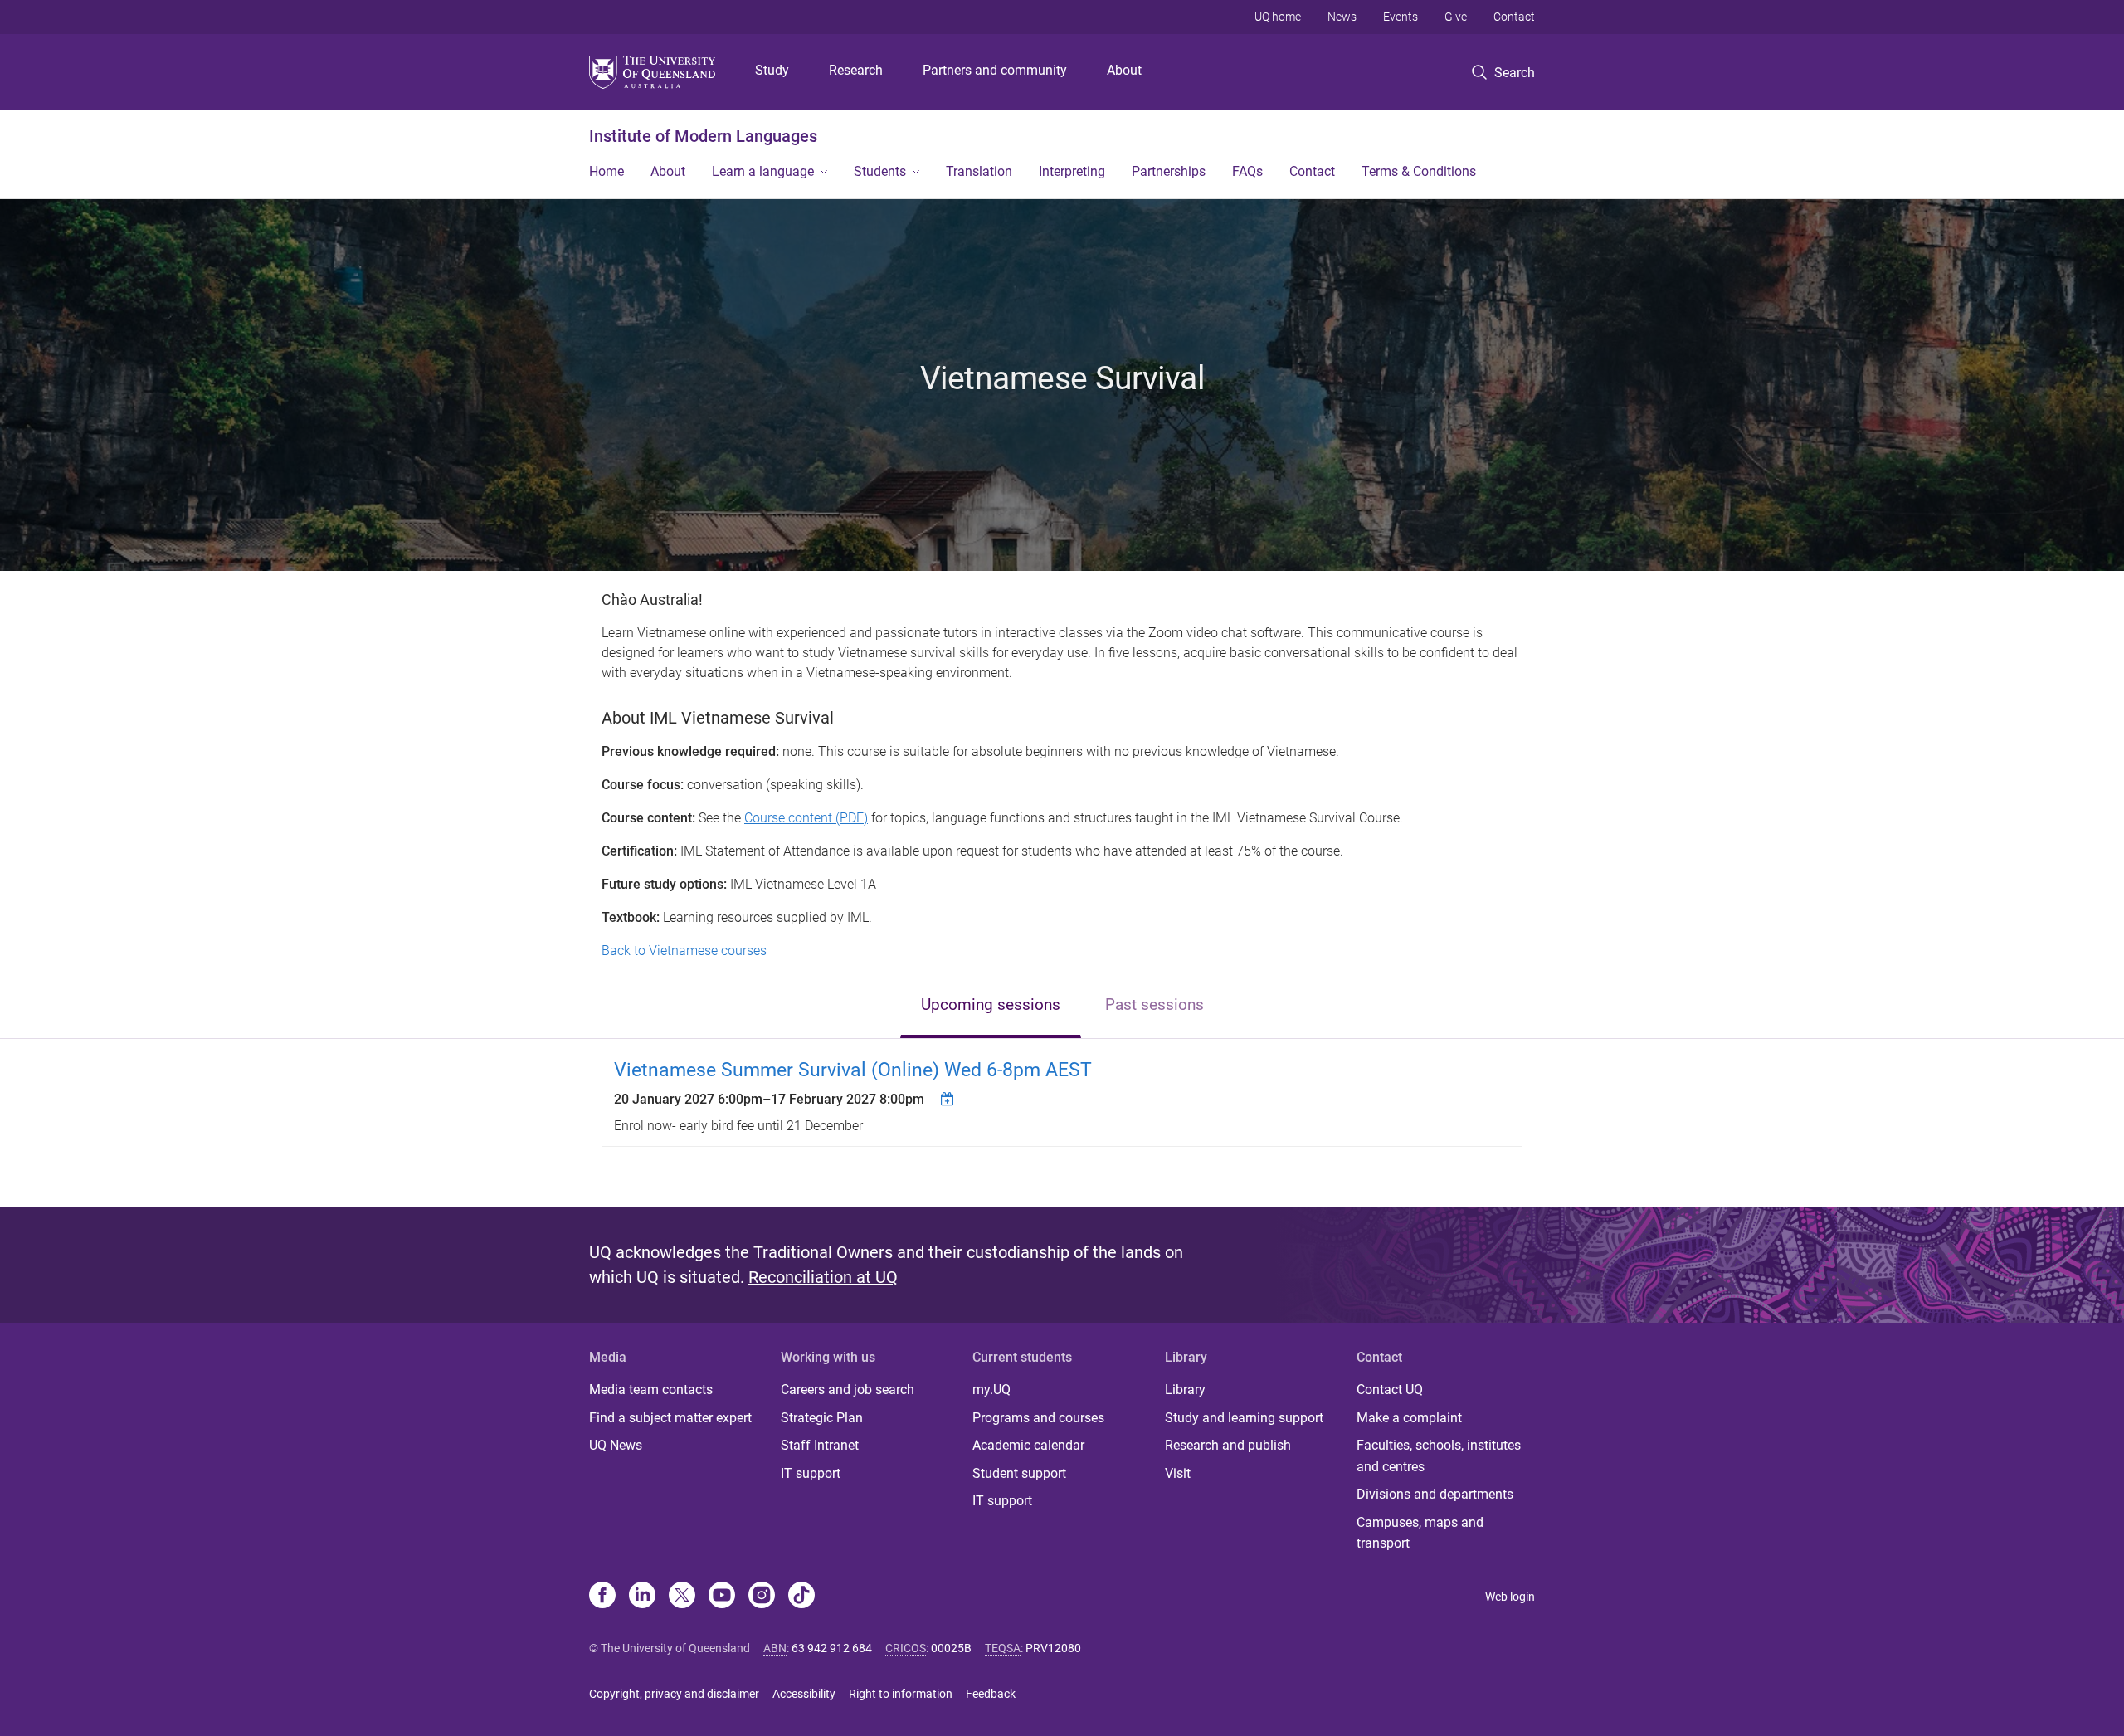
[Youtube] (722, 1597)
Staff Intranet (820, 1445)
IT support (811, 1473)
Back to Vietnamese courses (684, 951)
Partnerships (1169, 171)
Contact (1514, 17)
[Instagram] (762, 1597)
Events (1401, 17)
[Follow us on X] (682, 1597)
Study (772, 70)
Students (880, 171)
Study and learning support (1244, 1418)
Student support (1019, 1473)
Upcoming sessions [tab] (991, 1005)
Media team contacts (651, 1390)
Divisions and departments (1435, 1494)
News (1342, 17)
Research (856, 70)
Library (1185, 1390)
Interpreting (1072, 171)
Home (607, 171)
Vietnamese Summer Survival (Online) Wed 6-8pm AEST (853, 1070)
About (1124, 70)
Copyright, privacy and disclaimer (674, 1694)
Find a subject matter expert (670, 1418)
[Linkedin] (642, 1597)
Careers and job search (848, 1390)
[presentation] (991, 1006)
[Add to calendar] (949, 1099)
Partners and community (995, 70)
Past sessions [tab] (1155, 1005)
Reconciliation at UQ (823, 1277)
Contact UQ (1390, 1390)
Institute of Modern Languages (703, 136)
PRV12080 (1053, 1648)
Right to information (901, 1694)
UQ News (616, 1445)
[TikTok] (801, 1597)
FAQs (1247, 171)
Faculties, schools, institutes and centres (1439, 1456)
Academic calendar (1028, 1445)
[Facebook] (602, 1597)
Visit (1178, 1473)
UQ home (1278, 17)
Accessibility (804, 1694)
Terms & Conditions (1419, 171)
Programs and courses (1038, 1418)
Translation (979, 171)
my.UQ (991, 1390)
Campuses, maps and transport (1420, 1533)
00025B (951, 1648)
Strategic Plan (822, 1418)
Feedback (991, 1694)
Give (1456, 17)
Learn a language (763, 171)
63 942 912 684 (832, 1648)
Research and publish (1228, 1445)
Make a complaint (1409, 1418)
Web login (1510, 1597)
